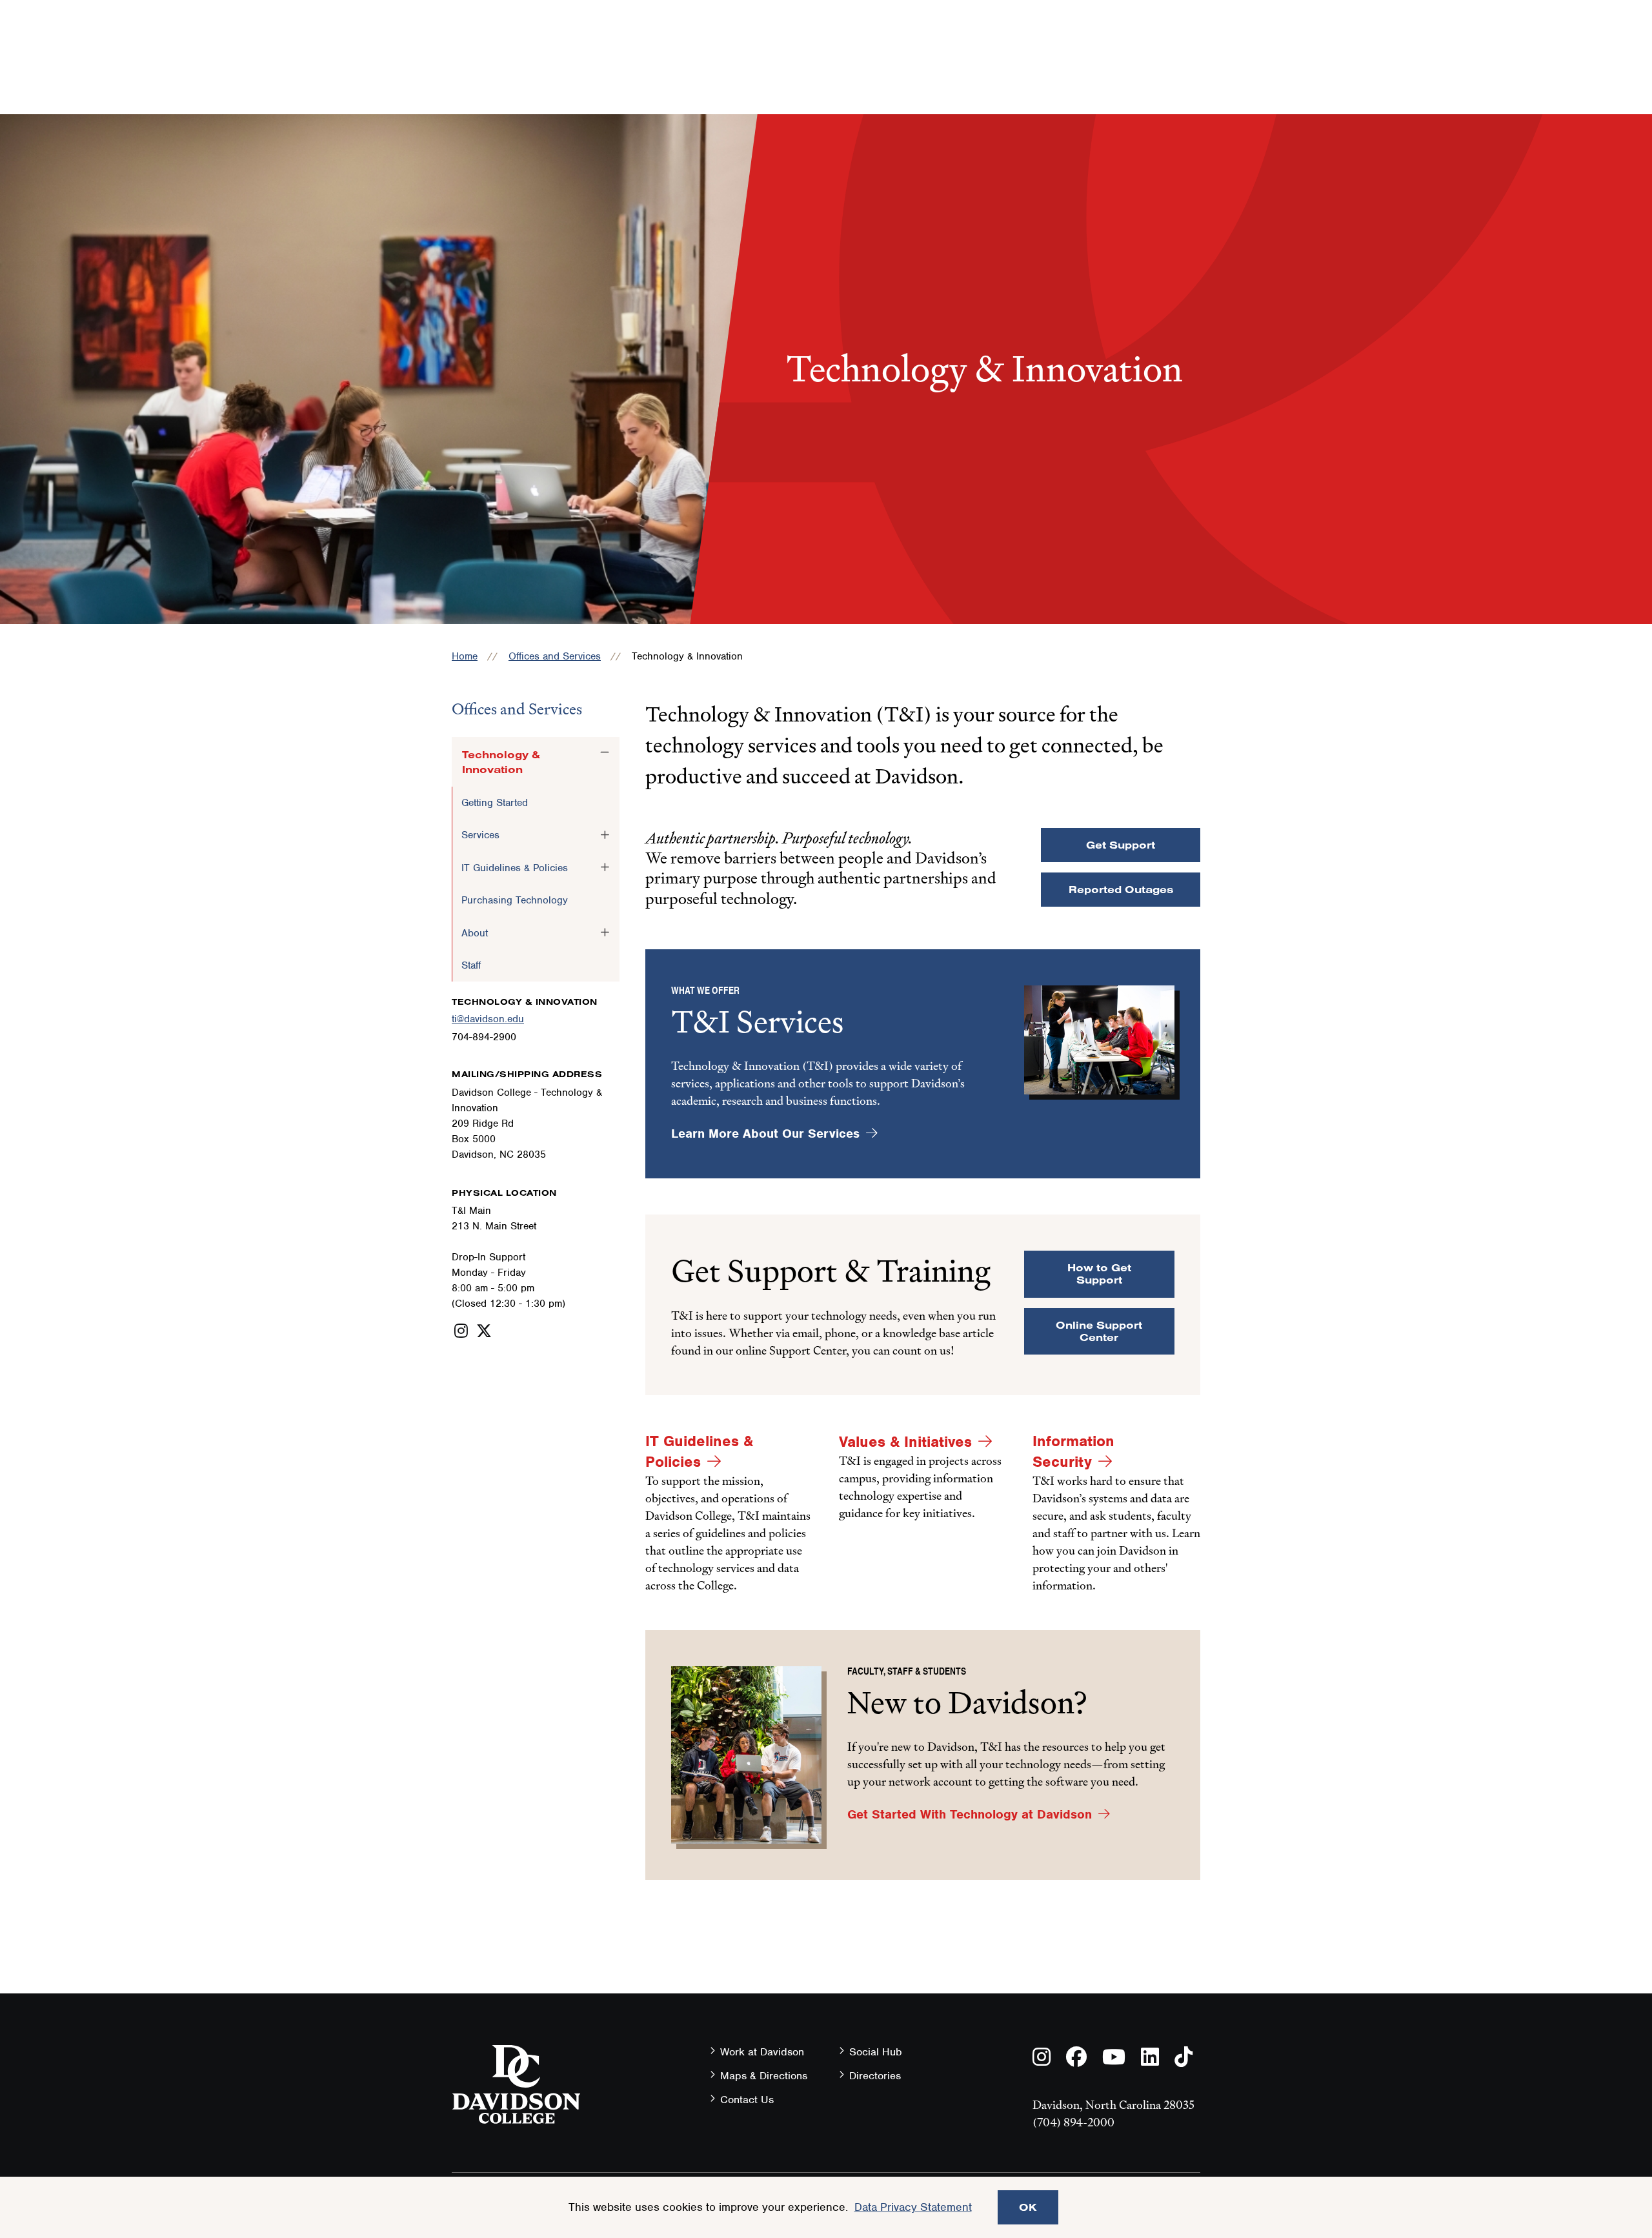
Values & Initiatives (905, 1442)
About (475, 933)
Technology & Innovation (501, 761)
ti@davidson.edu (488, 1019)
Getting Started (495, 803)
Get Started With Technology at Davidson (970, 1814)
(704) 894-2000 (1073, 2122)
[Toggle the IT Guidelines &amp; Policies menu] (605, 867)
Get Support (1121, 845)
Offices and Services (555, 656)
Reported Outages (1121, 889)
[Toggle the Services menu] (605, 834)
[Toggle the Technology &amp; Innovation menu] (605, 752)
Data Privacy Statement (913, 2207)
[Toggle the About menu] (605, 932)
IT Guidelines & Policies (515, 868)
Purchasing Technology (515, 900)
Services (480, 835)
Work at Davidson (762, 2052)
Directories (875, 2076)
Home (465, 656)
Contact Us (747, 2100)
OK (1028, 2207)
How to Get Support (1099, 1274)
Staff (471, 965)
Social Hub (876, 2052)
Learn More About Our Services (765, 1134)
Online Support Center (1099, 1331)
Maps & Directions (764, 2076)
